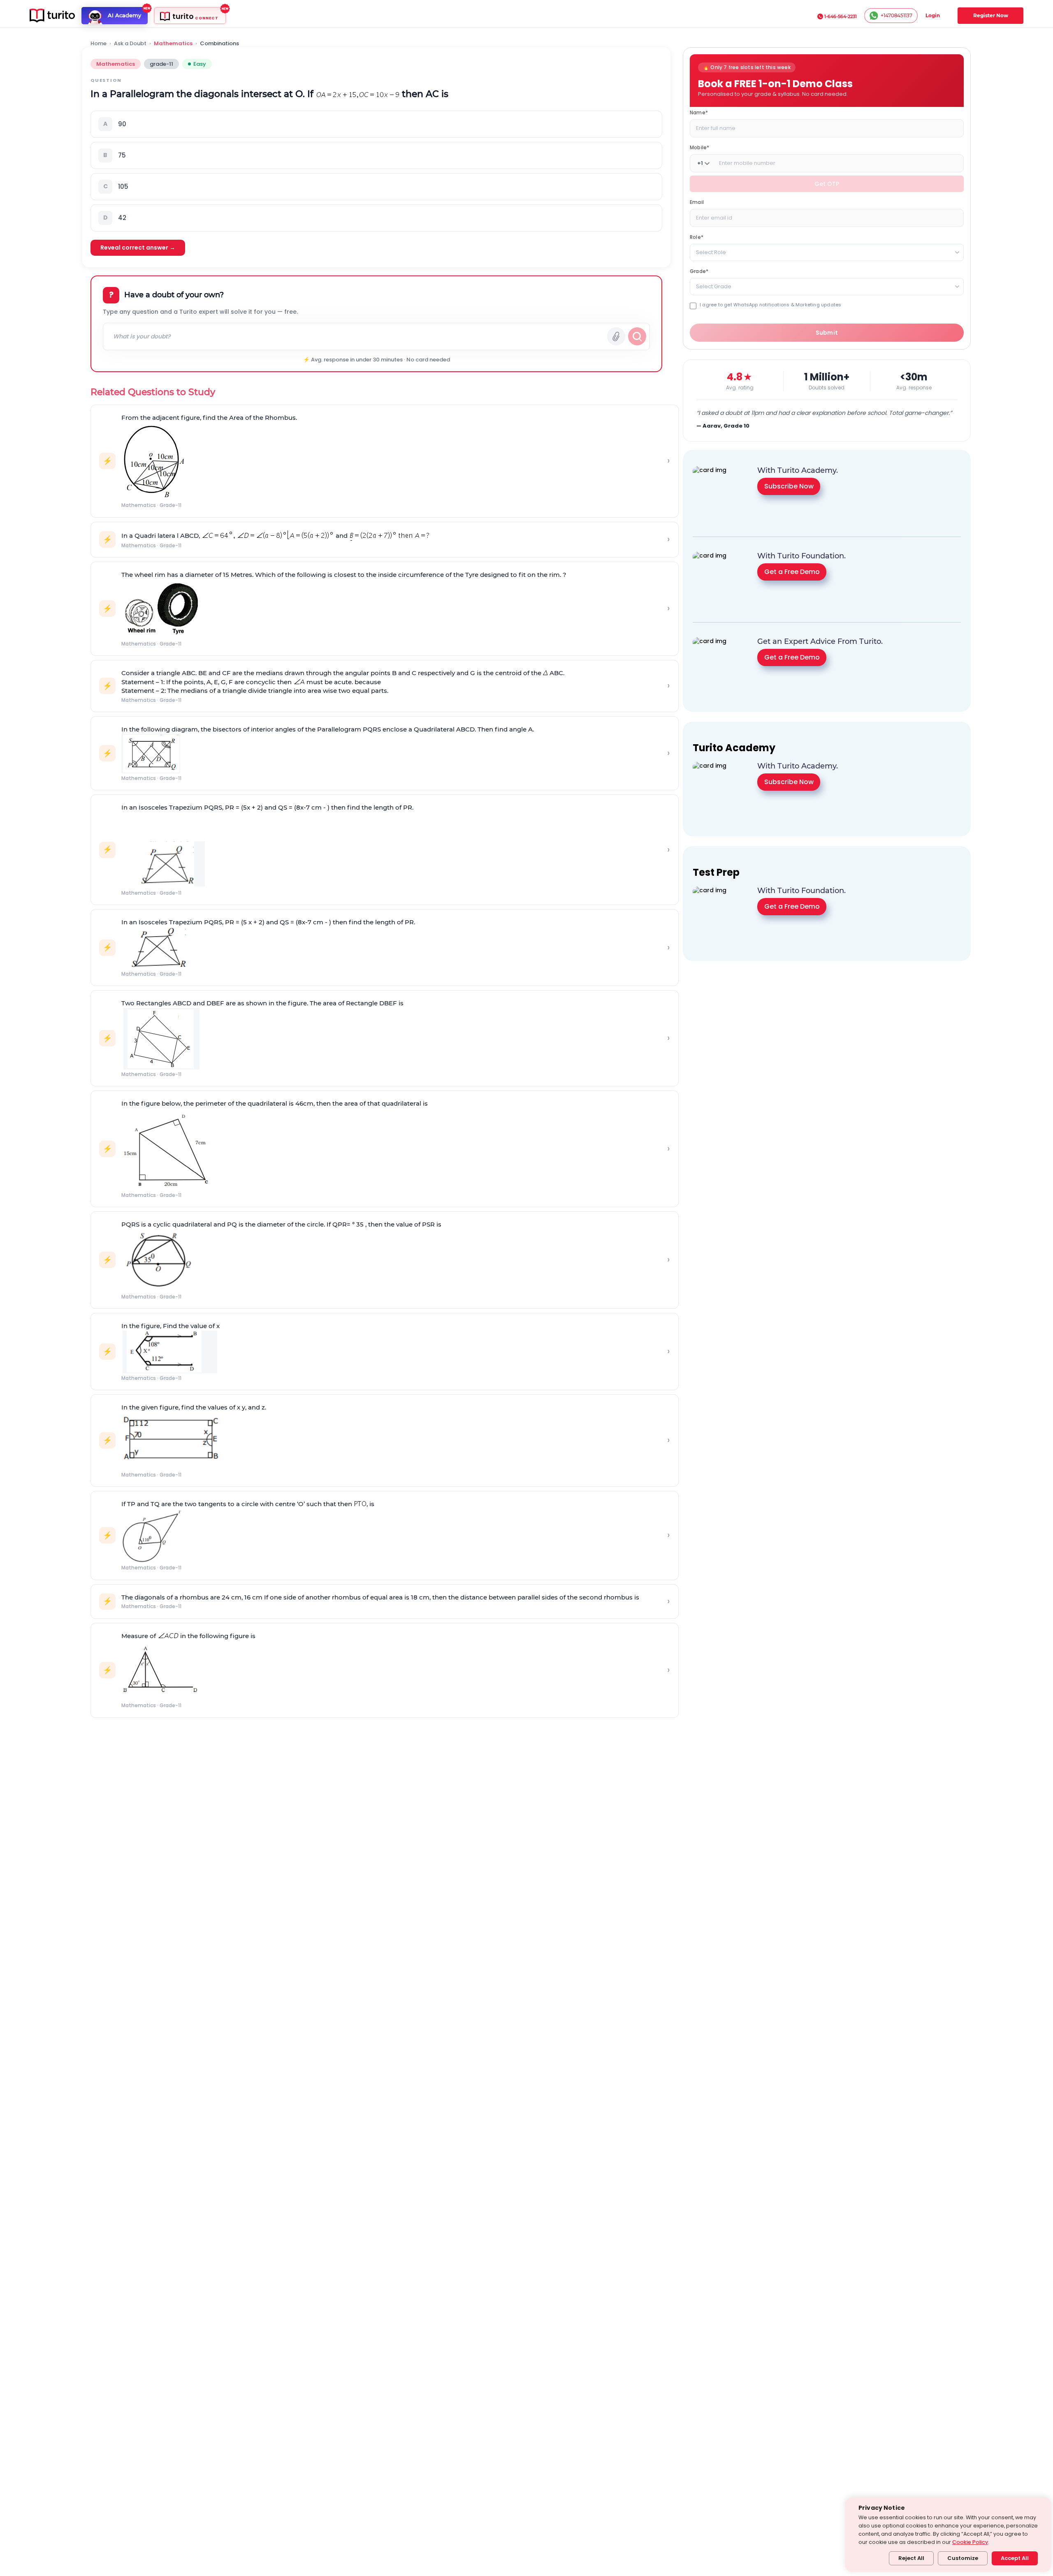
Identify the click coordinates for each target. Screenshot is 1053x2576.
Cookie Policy (970, 2542)
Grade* (699, 271)
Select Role (711, 252)
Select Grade (714, 286)
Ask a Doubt (130, 44)
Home (99, 44)
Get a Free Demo (792, 572)
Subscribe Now (789, 486)
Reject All (911, 2558)
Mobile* (699, 147)
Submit (827, 333)
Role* (697, 237)
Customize (963, 2558)
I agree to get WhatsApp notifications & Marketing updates (770, 305)
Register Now (991, 15)
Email (697, 202)
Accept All (1015, 2558)
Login (933, 15)
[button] (376, 124)
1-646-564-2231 (841, 16)
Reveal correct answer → (138, 248)
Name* (699, 112)
